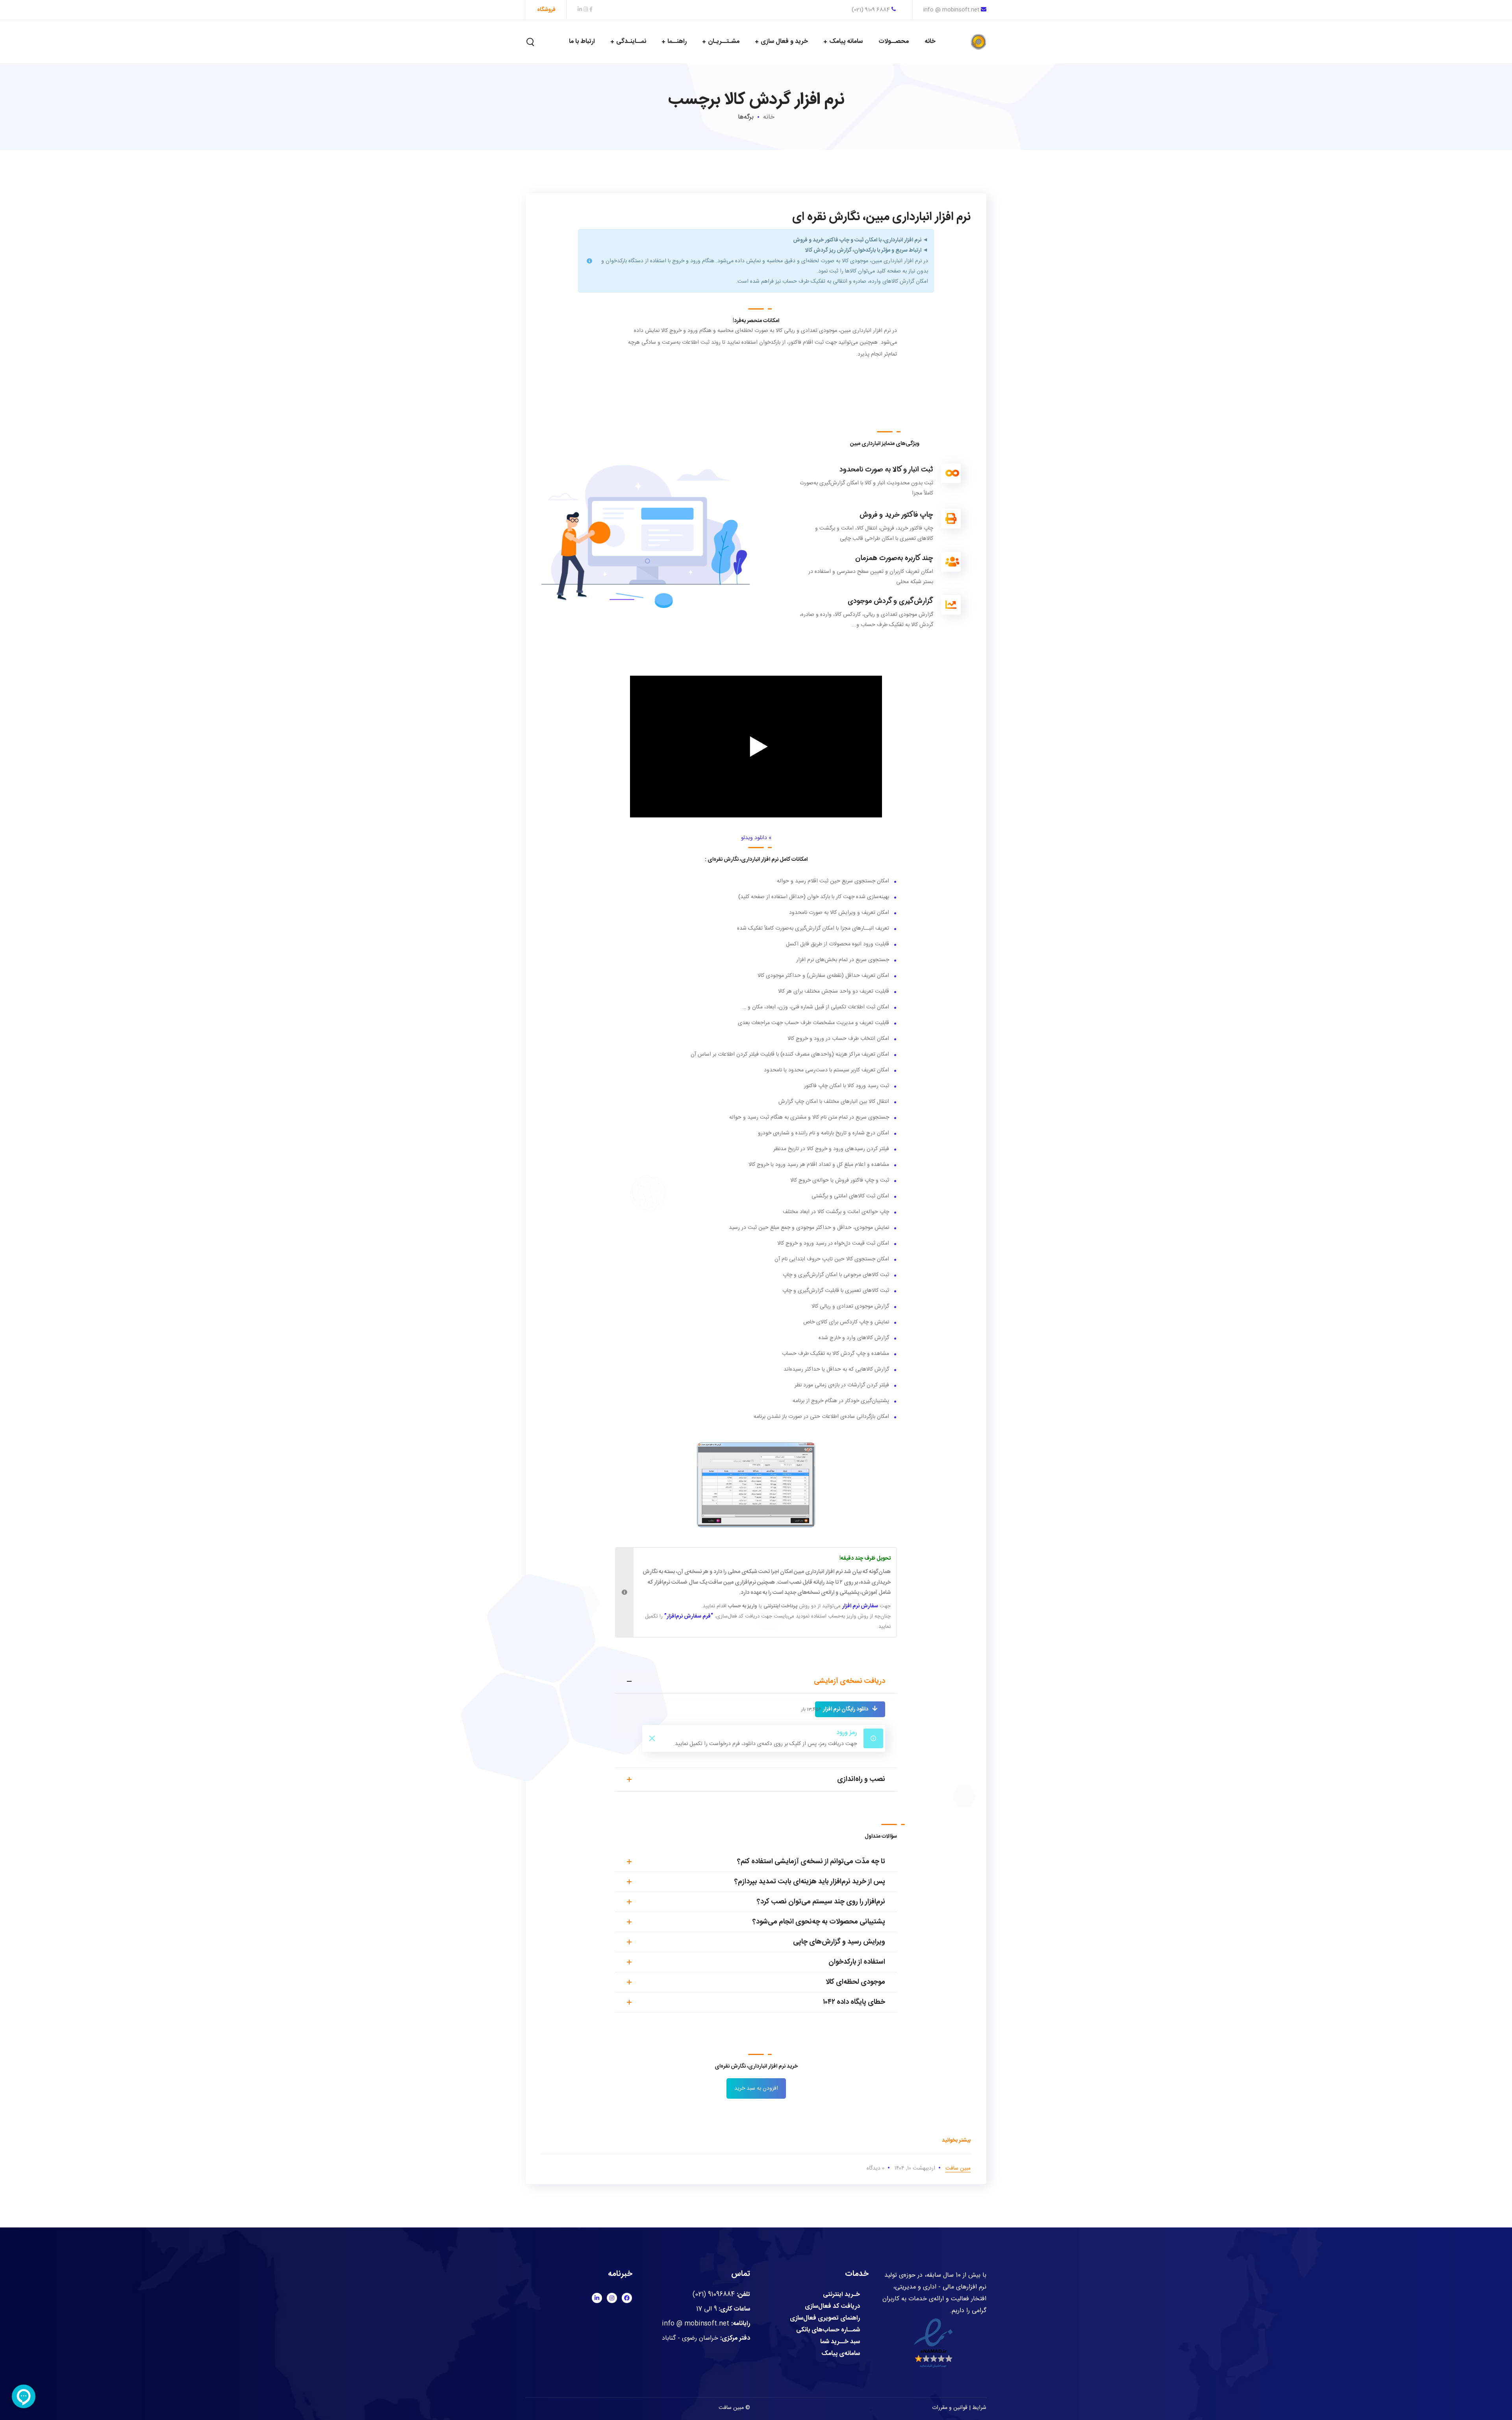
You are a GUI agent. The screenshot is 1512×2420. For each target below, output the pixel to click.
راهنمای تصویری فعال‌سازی (825, 2318)
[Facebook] (627, 2298)
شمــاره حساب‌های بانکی (828, 2330)
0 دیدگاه (876, 2168)
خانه (769, 117)
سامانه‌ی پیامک (841, 2354)
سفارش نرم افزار (860, 1606)
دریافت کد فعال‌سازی (832, 2307)
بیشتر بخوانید (956, 2140)
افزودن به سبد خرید (756, 2088)
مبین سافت (958, 2168)
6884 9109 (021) (872, 10)
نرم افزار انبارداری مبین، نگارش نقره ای (881, 217)
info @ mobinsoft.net (951, 10)
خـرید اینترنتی (841, 2295)
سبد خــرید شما (840, 2342)
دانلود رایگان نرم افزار (846, 1709)
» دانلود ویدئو (756, 838)
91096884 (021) (714, 2295)
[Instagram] (612, 2298)
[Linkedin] (597, 2298)
